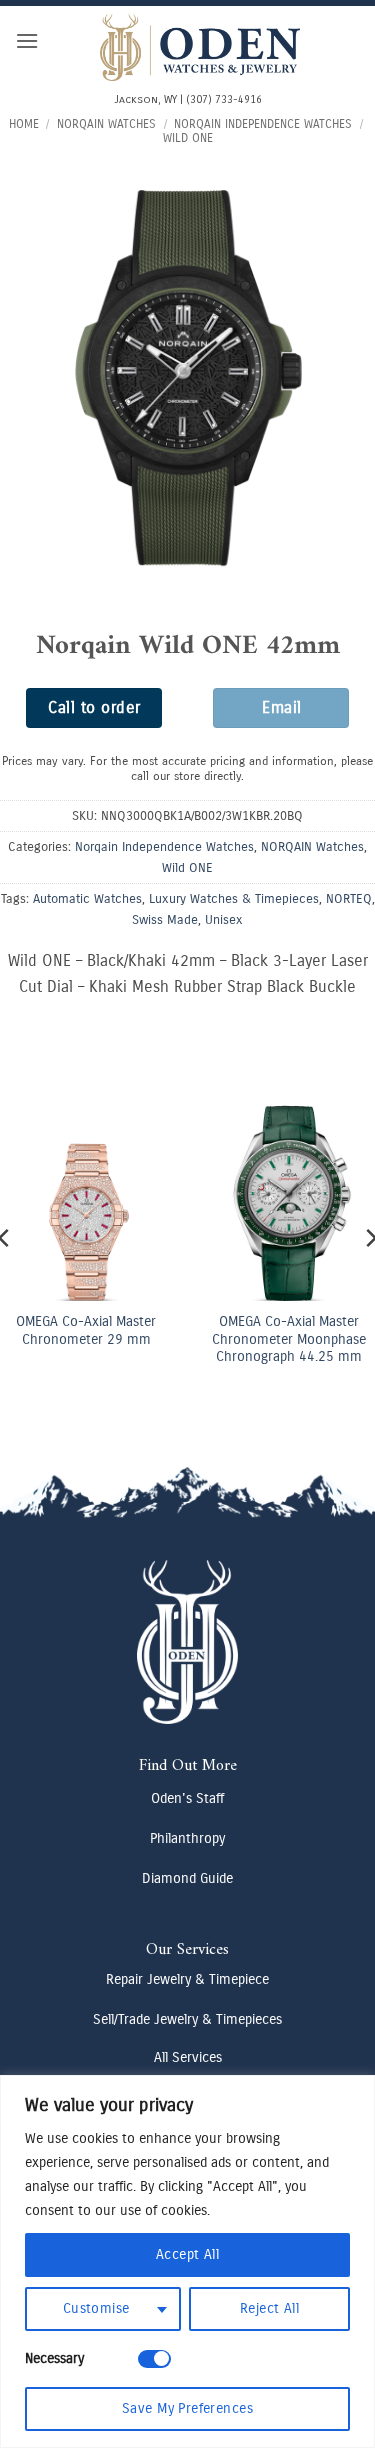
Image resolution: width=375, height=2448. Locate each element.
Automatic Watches (87, 898)
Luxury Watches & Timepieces (234, 898)
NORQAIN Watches (106, 124)
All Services (188, 2057)
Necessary (54, 2358)
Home (24, 124)
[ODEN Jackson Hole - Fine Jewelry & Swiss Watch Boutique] (199, 47)
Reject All (269, 2308)
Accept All (187, 2254)
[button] (27, 40)
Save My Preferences (187, 2408)
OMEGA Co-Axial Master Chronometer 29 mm (86, 1330)
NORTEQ (349, 898)
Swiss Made (165, 919)
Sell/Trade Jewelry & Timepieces (187, 2019)
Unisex (224, 919)
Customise (96, 2308)
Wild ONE (188, 138)
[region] (187, 2261)
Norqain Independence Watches (263, 124)
